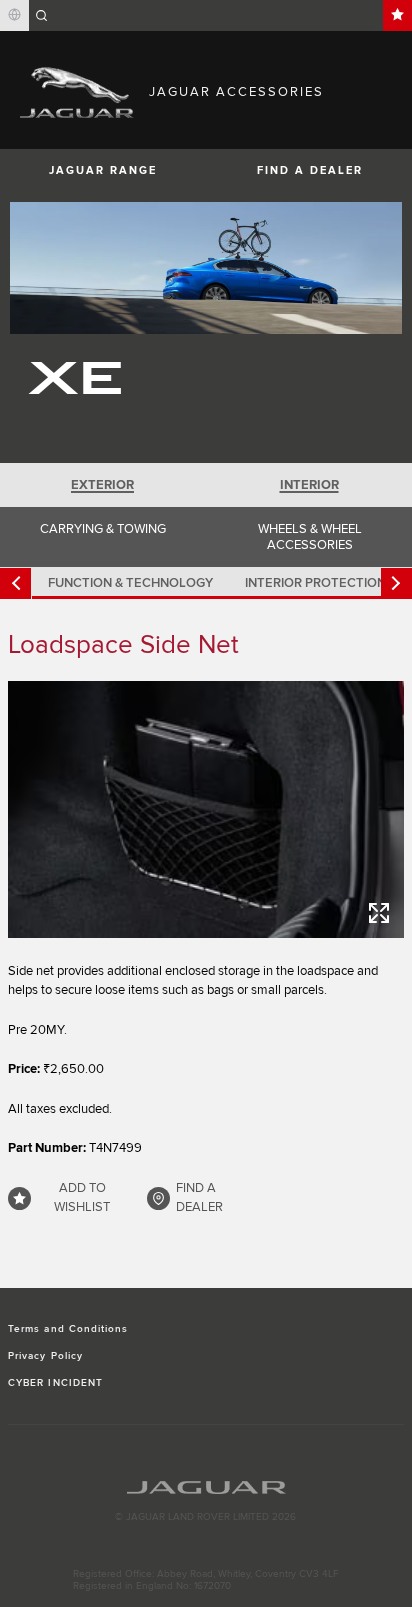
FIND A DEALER (310, 170)
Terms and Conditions (68, 1329)
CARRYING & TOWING (103, 529)
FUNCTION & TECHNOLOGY (130, 583)
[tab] (103, 485)
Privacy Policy (45, 1356)
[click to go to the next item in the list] (396, 583)
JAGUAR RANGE (103, 170)
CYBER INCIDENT (55, 1383)
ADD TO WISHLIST (82, 1198)
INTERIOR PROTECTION (315, 583)
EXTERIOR (102, 485)
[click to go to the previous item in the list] (15, 583)
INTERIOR (309, 485)
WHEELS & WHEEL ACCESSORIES (310, 537)
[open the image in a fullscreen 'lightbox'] (206, 809)
